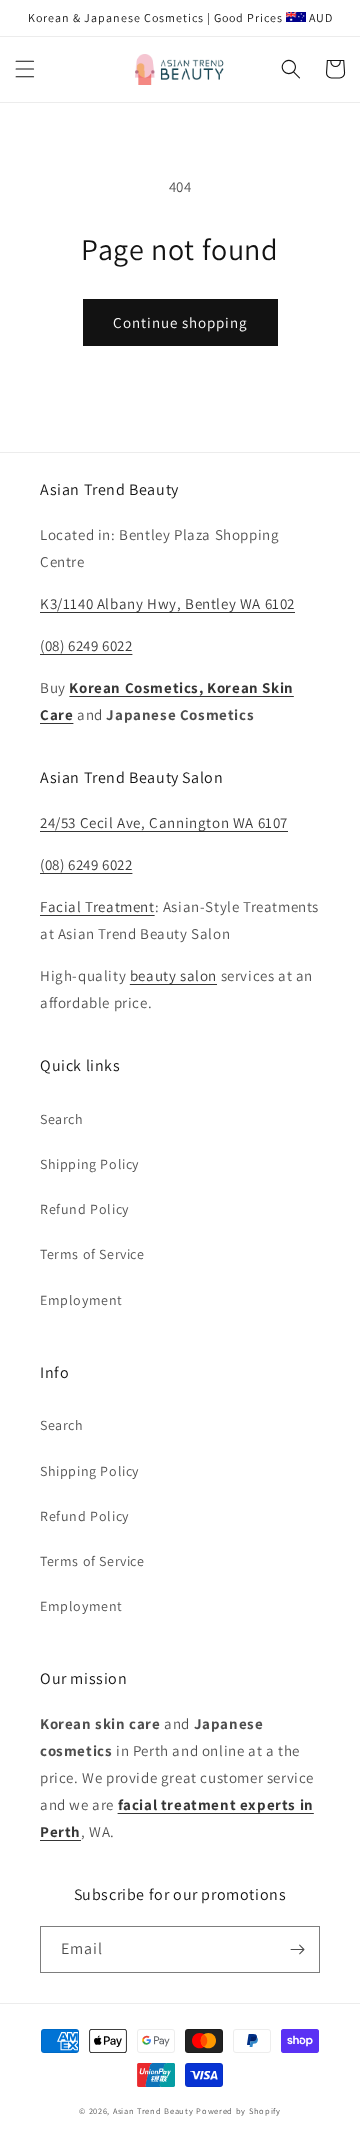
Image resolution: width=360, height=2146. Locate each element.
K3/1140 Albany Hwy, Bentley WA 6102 (167, 603)
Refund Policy (84, 1209)
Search (62, 1119)
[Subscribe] (297, 1949)
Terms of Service (92, 1254)
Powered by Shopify (238, 2110)
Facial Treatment (97, 906)
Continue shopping (180, 322)
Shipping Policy (89, 1164)
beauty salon (173, 975)
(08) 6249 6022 (86, 645)
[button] (25, 69)
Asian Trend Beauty (153, 2110)
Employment (81, 1300)
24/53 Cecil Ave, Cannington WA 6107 (164, 822)
